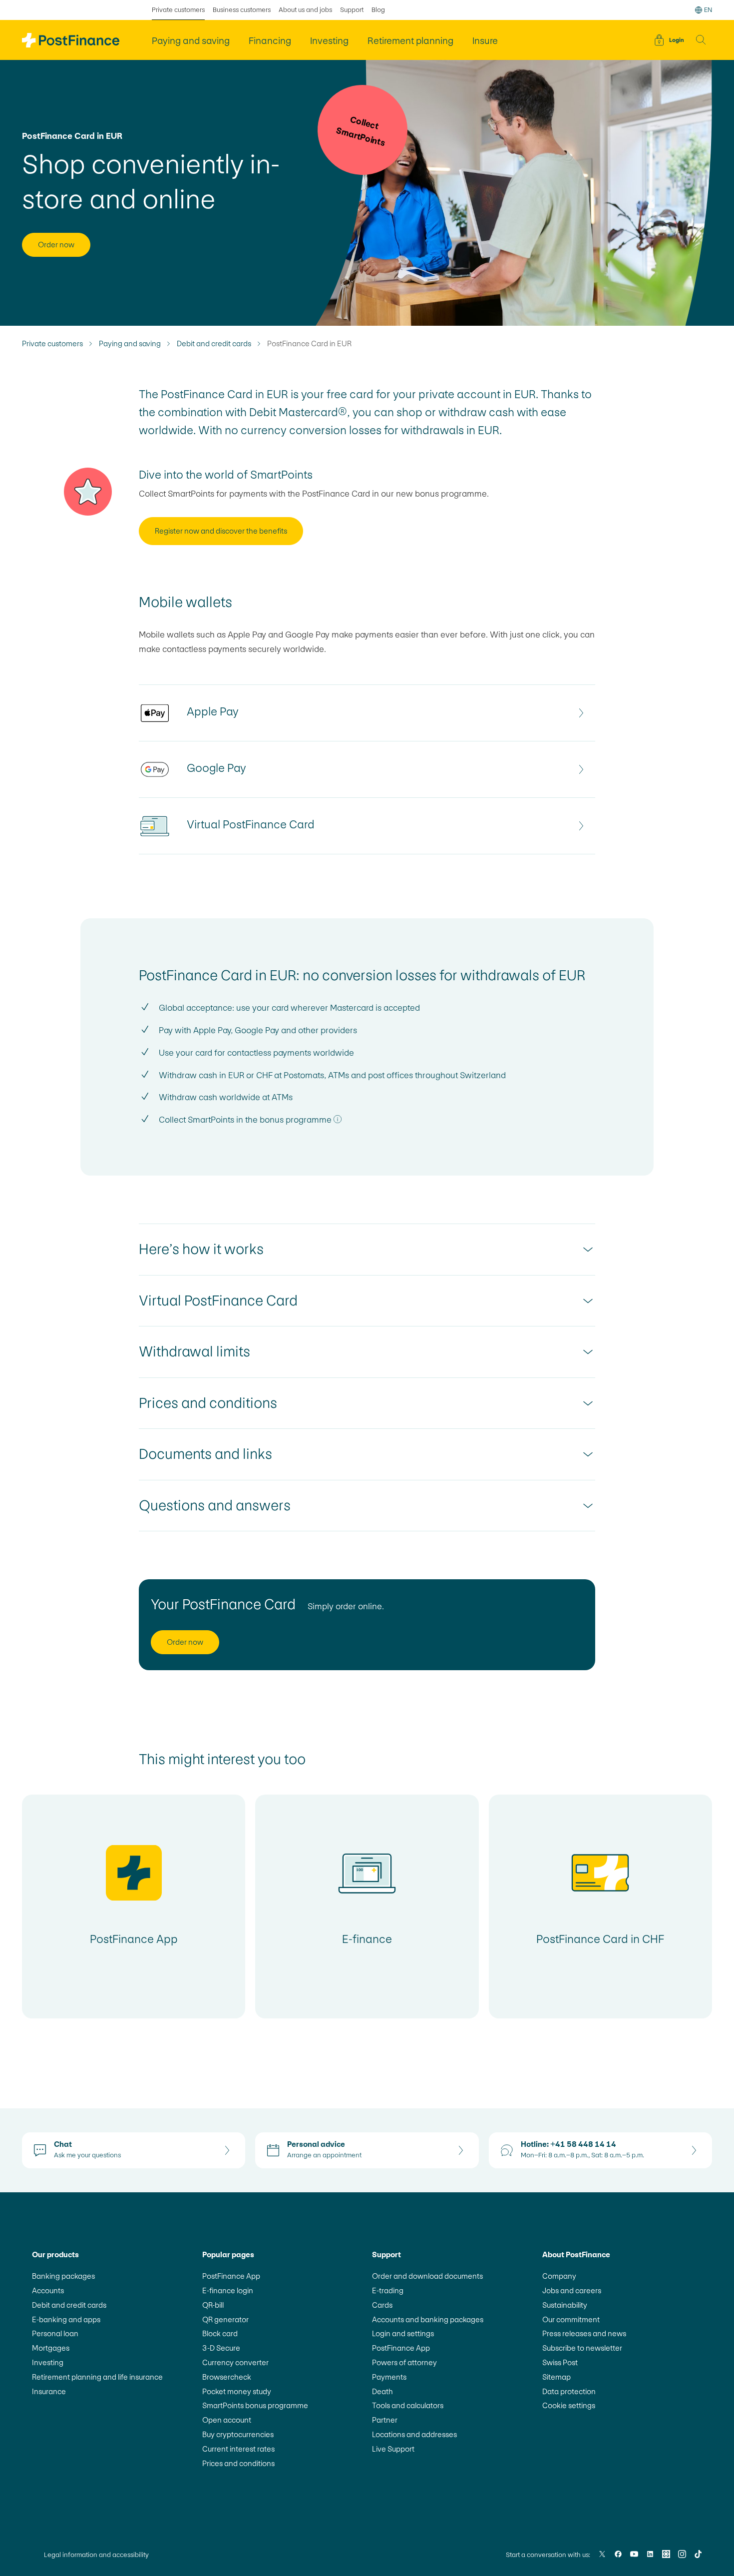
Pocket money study (237, 2391)
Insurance (49, 2391)
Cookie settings (569, 2405)
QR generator (225, 2319)
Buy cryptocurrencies (238, 2434)
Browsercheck (227, 2377)
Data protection (569, 2391)
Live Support (393, 2449)
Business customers (242, 10)
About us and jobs (305, 10)
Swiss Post (560, 2362)
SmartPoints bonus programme (255, 2405)
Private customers (178, 10)
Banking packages (63, 2276)
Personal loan (55, 2333)
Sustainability (565, 2305)
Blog (378, 10)
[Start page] (71, 40)
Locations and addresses (414, 2434)
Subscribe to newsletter (582, 2348)
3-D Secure (221, 2348)
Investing (48, 2362)
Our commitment (571, 2319)
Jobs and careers (572, 2290)
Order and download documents (427, 2276)
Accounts (48, 2290)
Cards (382, 2305)
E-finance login (228, 2290)
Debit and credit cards (214, 344)
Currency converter (235, 2362)
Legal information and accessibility (96, 2555)
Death (382, 2391)
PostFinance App (231, 2276)
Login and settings (403, 2333)
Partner (385, 2420)
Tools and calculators (408, 2405)
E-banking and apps (66, 2319)
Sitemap (556, 2377)
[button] (701, 40)
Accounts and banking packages (428, 2319)
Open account (227, 2420)
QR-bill (213, 2305)
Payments (389, 2377)
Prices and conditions (238, 2463)
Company (559, 2276)
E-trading (388, 2290)
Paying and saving (130, 344)
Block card (220, 2333)
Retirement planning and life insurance (97, 2377)
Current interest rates (238, 2449)
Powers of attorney (404, 2362)
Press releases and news (584, 2333)
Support (352, 10)
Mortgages (51, 2348)
